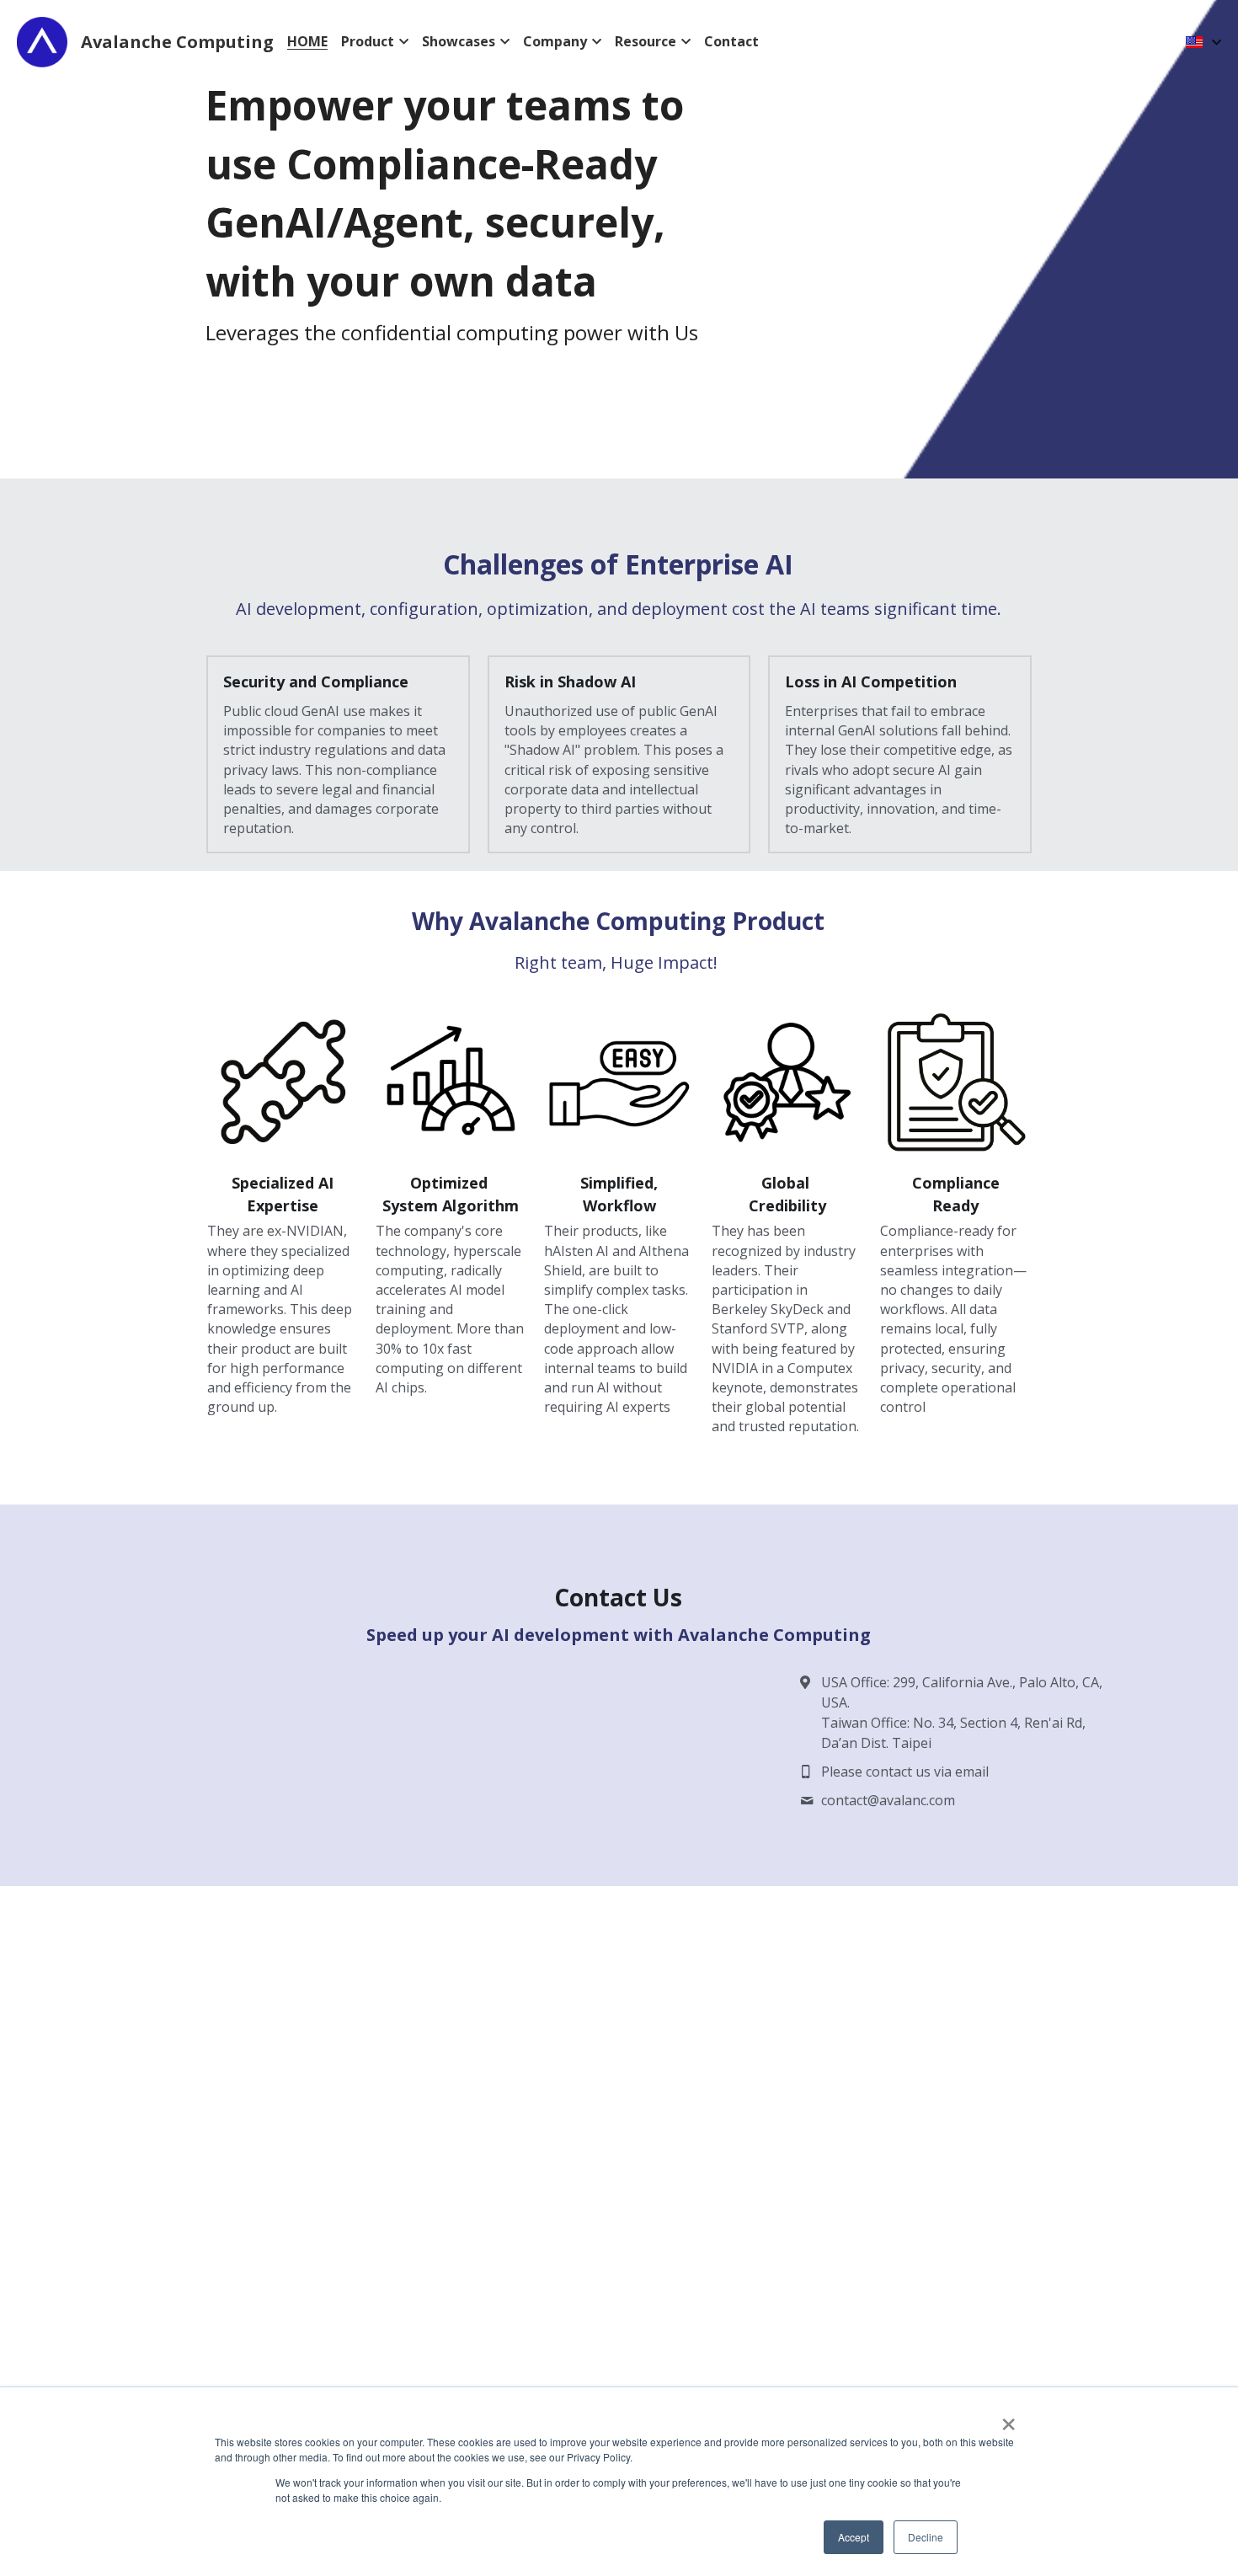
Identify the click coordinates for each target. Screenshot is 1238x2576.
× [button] (1008, 2418)
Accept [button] (854, 2537)
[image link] (283, 1084)
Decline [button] (926, 2537)
